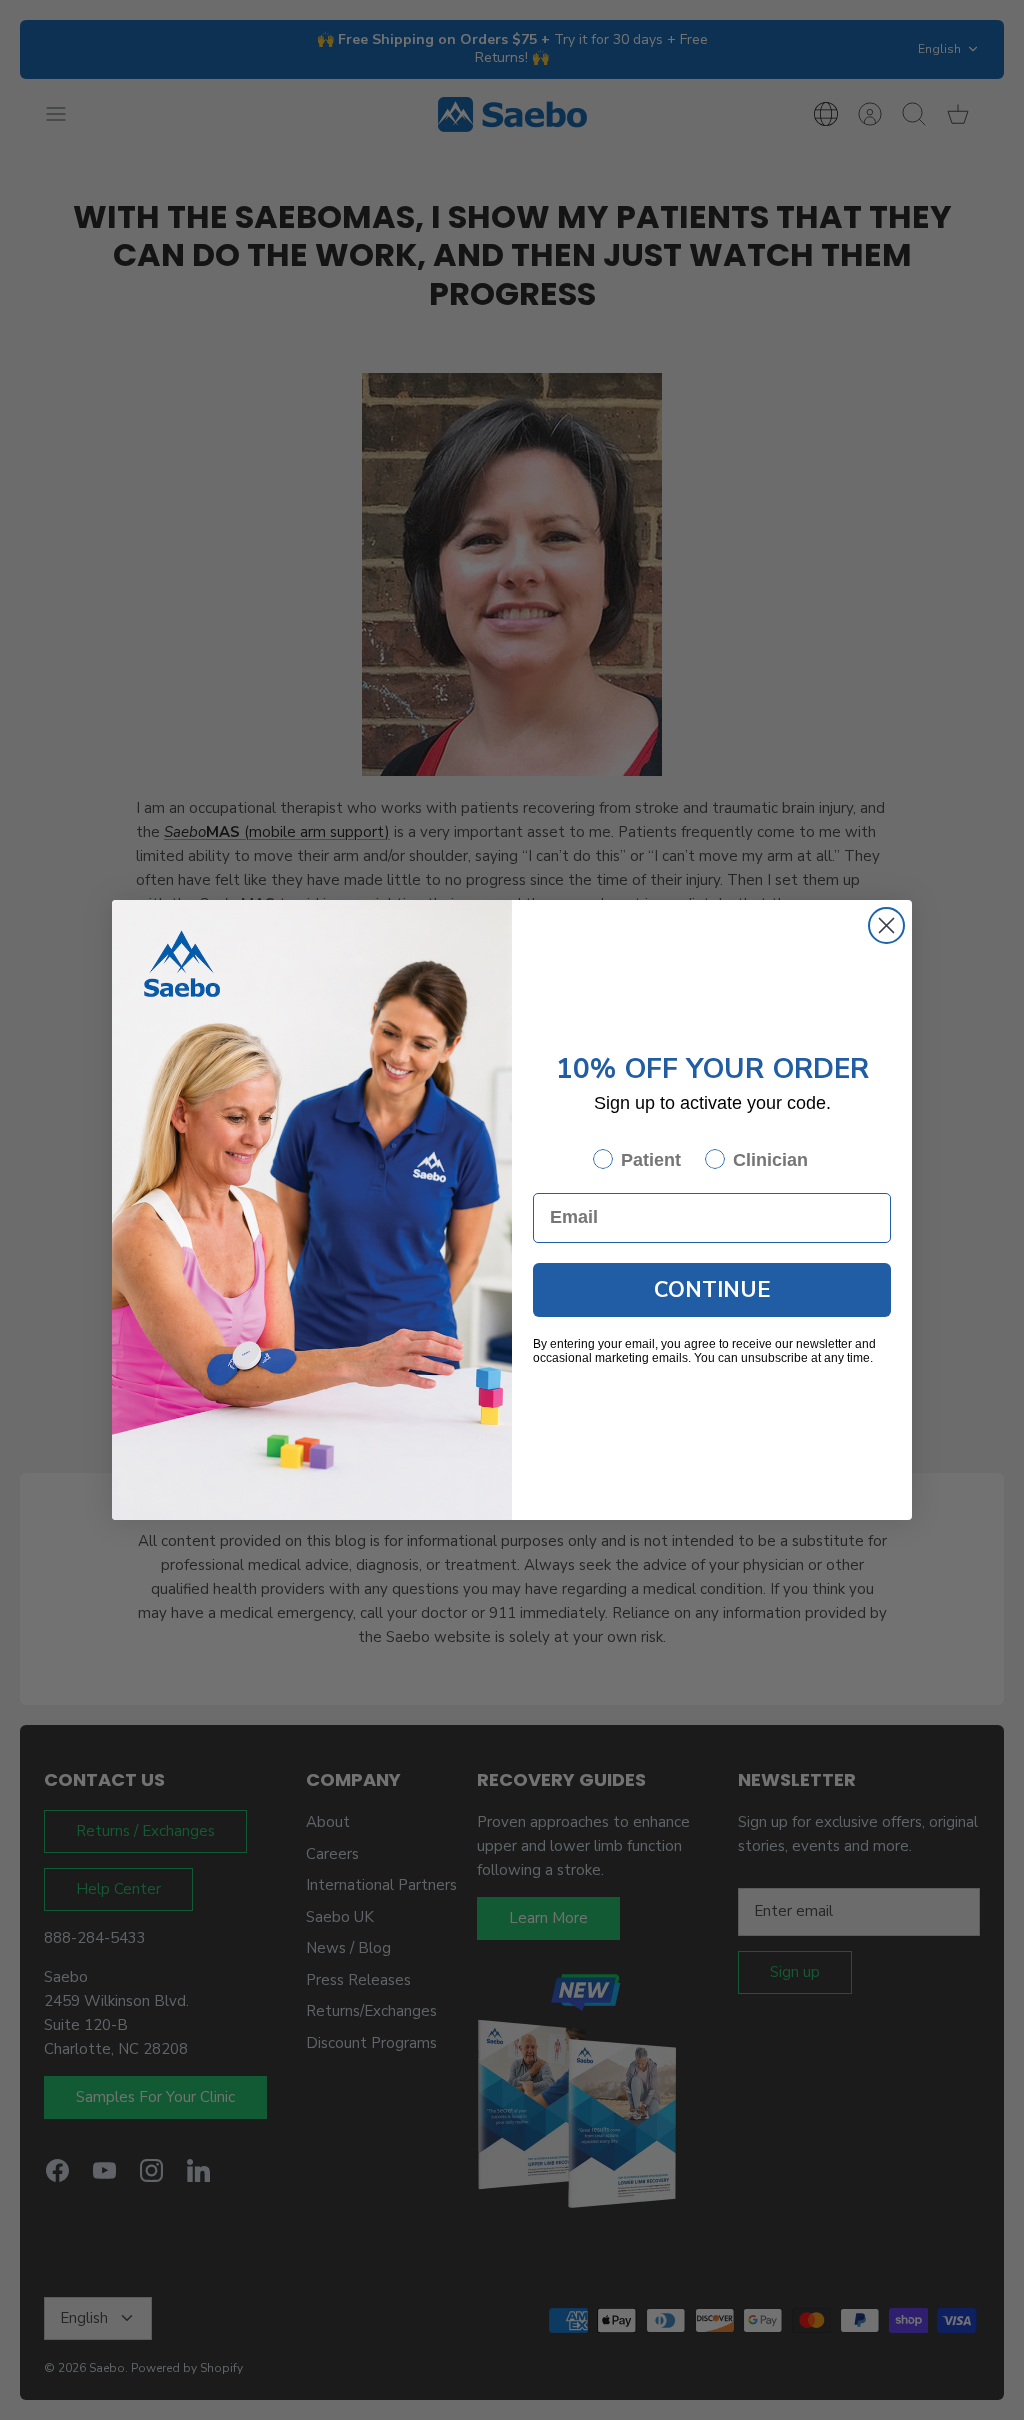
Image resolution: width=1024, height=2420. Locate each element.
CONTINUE (712, 1290)
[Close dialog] (886, 925)
